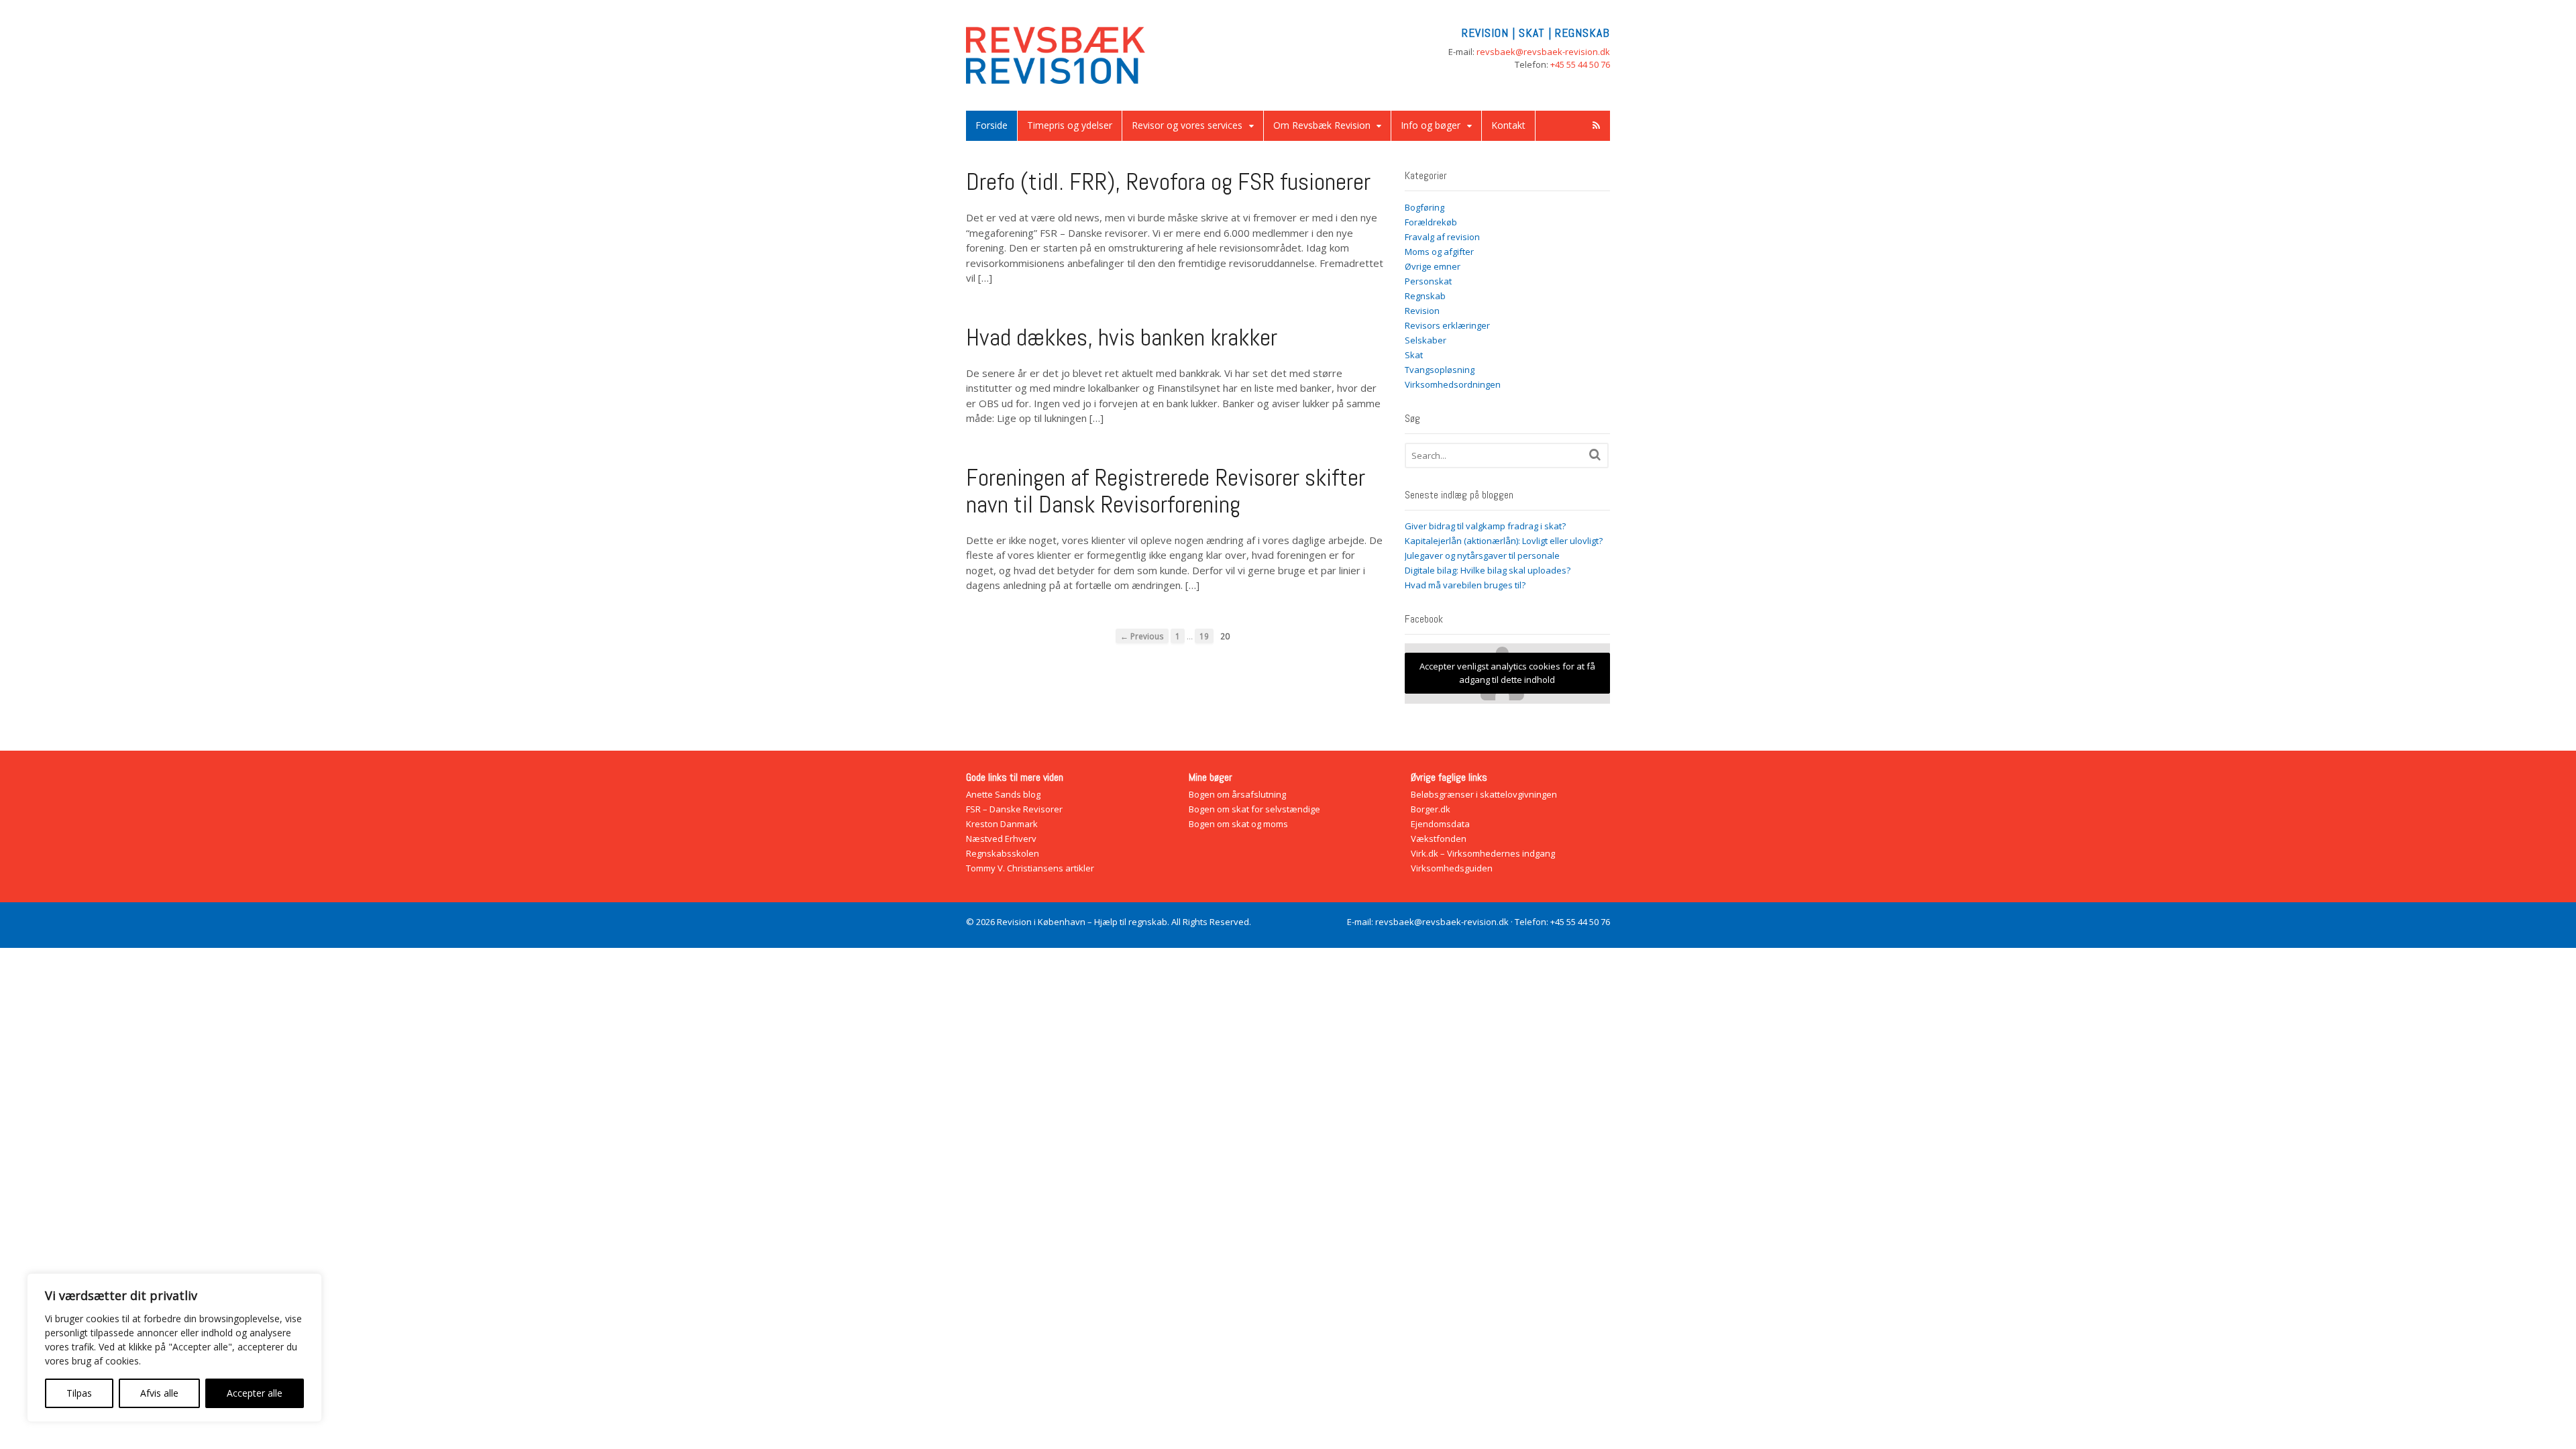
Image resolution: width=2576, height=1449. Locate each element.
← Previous (1142, 636)
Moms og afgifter (1439, 252)
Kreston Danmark (1002, 824)
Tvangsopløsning (1440, 370)
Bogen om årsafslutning (1237, 794)
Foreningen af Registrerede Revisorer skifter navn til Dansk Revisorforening (1166, 491)
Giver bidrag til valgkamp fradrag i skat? (1485, 526)
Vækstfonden (1439, 839)
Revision (1422, 311)
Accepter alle (255, 1393)
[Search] (1595, 454)
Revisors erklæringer (1447, 325)
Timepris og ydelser (1070, 125)
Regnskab (1425, 296)
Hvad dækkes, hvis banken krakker (1122, 337)
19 (1204, 636)
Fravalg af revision (1442, 237)
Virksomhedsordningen (1453, 384)
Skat (1414, 355)
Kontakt (1508, 125)
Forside (991, 125)
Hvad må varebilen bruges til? (1465, 585)
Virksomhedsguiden (1452, 868)
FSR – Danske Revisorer (1014, 809)
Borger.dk (1431, 809)
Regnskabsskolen (1003, 853)
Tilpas (79, 1393)
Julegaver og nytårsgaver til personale (1482, 555)
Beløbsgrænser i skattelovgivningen (1484, 794)
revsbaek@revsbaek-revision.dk (1543, 52)
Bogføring (1425, 207)
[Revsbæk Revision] (1056, 77)
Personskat (1428, 281)
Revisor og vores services (1187, 125)
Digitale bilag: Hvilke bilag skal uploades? (1488, 570)
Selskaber (1426, 340)
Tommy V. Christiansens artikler (1030, 868)
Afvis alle (159, 1393)
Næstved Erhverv (1001, 839)
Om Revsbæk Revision (1322, 125)
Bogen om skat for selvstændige (1254, 809)
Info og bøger (1431, 125)
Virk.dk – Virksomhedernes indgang (1483, 853)
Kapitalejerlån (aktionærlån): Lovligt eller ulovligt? (1504, 541)
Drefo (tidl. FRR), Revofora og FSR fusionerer (1168, 182)
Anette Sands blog (1003, 794)
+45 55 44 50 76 (1580, 64)
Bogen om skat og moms (1238, 824)
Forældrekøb (1431, 222)
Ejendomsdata (1440, 824)
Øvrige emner (1433, 266)
